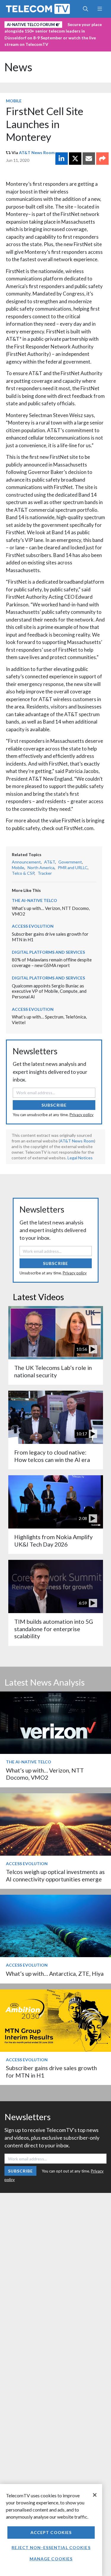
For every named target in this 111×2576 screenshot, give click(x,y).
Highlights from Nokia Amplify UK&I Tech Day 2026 (53, 1540)
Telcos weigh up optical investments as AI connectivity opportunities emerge (55, 1875)
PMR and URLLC (73, 867)
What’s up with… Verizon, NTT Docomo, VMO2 (45, 1774)
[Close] (95, 2495)
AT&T (50, 862)
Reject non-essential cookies (51, 2547)
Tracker (45, 873)
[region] (51, 2530)
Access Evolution (33, 926)
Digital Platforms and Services (48, 952)
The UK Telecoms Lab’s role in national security (53, 1371)
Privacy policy (82, 1115)
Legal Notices (80, 1158)
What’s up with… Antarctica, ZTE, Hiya (55, 1974)
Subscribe (54, 1105)
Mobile (14, 101)
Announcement (26, 862)
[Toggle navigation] (100, 9)
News (18, 67)
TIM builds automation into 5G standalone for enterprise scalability (54, 1629)
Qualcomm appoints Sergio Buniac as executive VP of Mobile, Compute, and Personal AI (49, 991)
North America (41, 867)
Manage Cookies (51, 2559)
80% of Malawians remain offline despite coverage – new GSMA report (52, 962)
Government (70, 862)
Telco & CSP (23, 873)
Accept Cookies (51, 2532)
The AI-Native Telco (34, 900)
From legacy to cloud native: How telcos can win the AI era (52, 1456)
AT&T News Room (37, 152)
